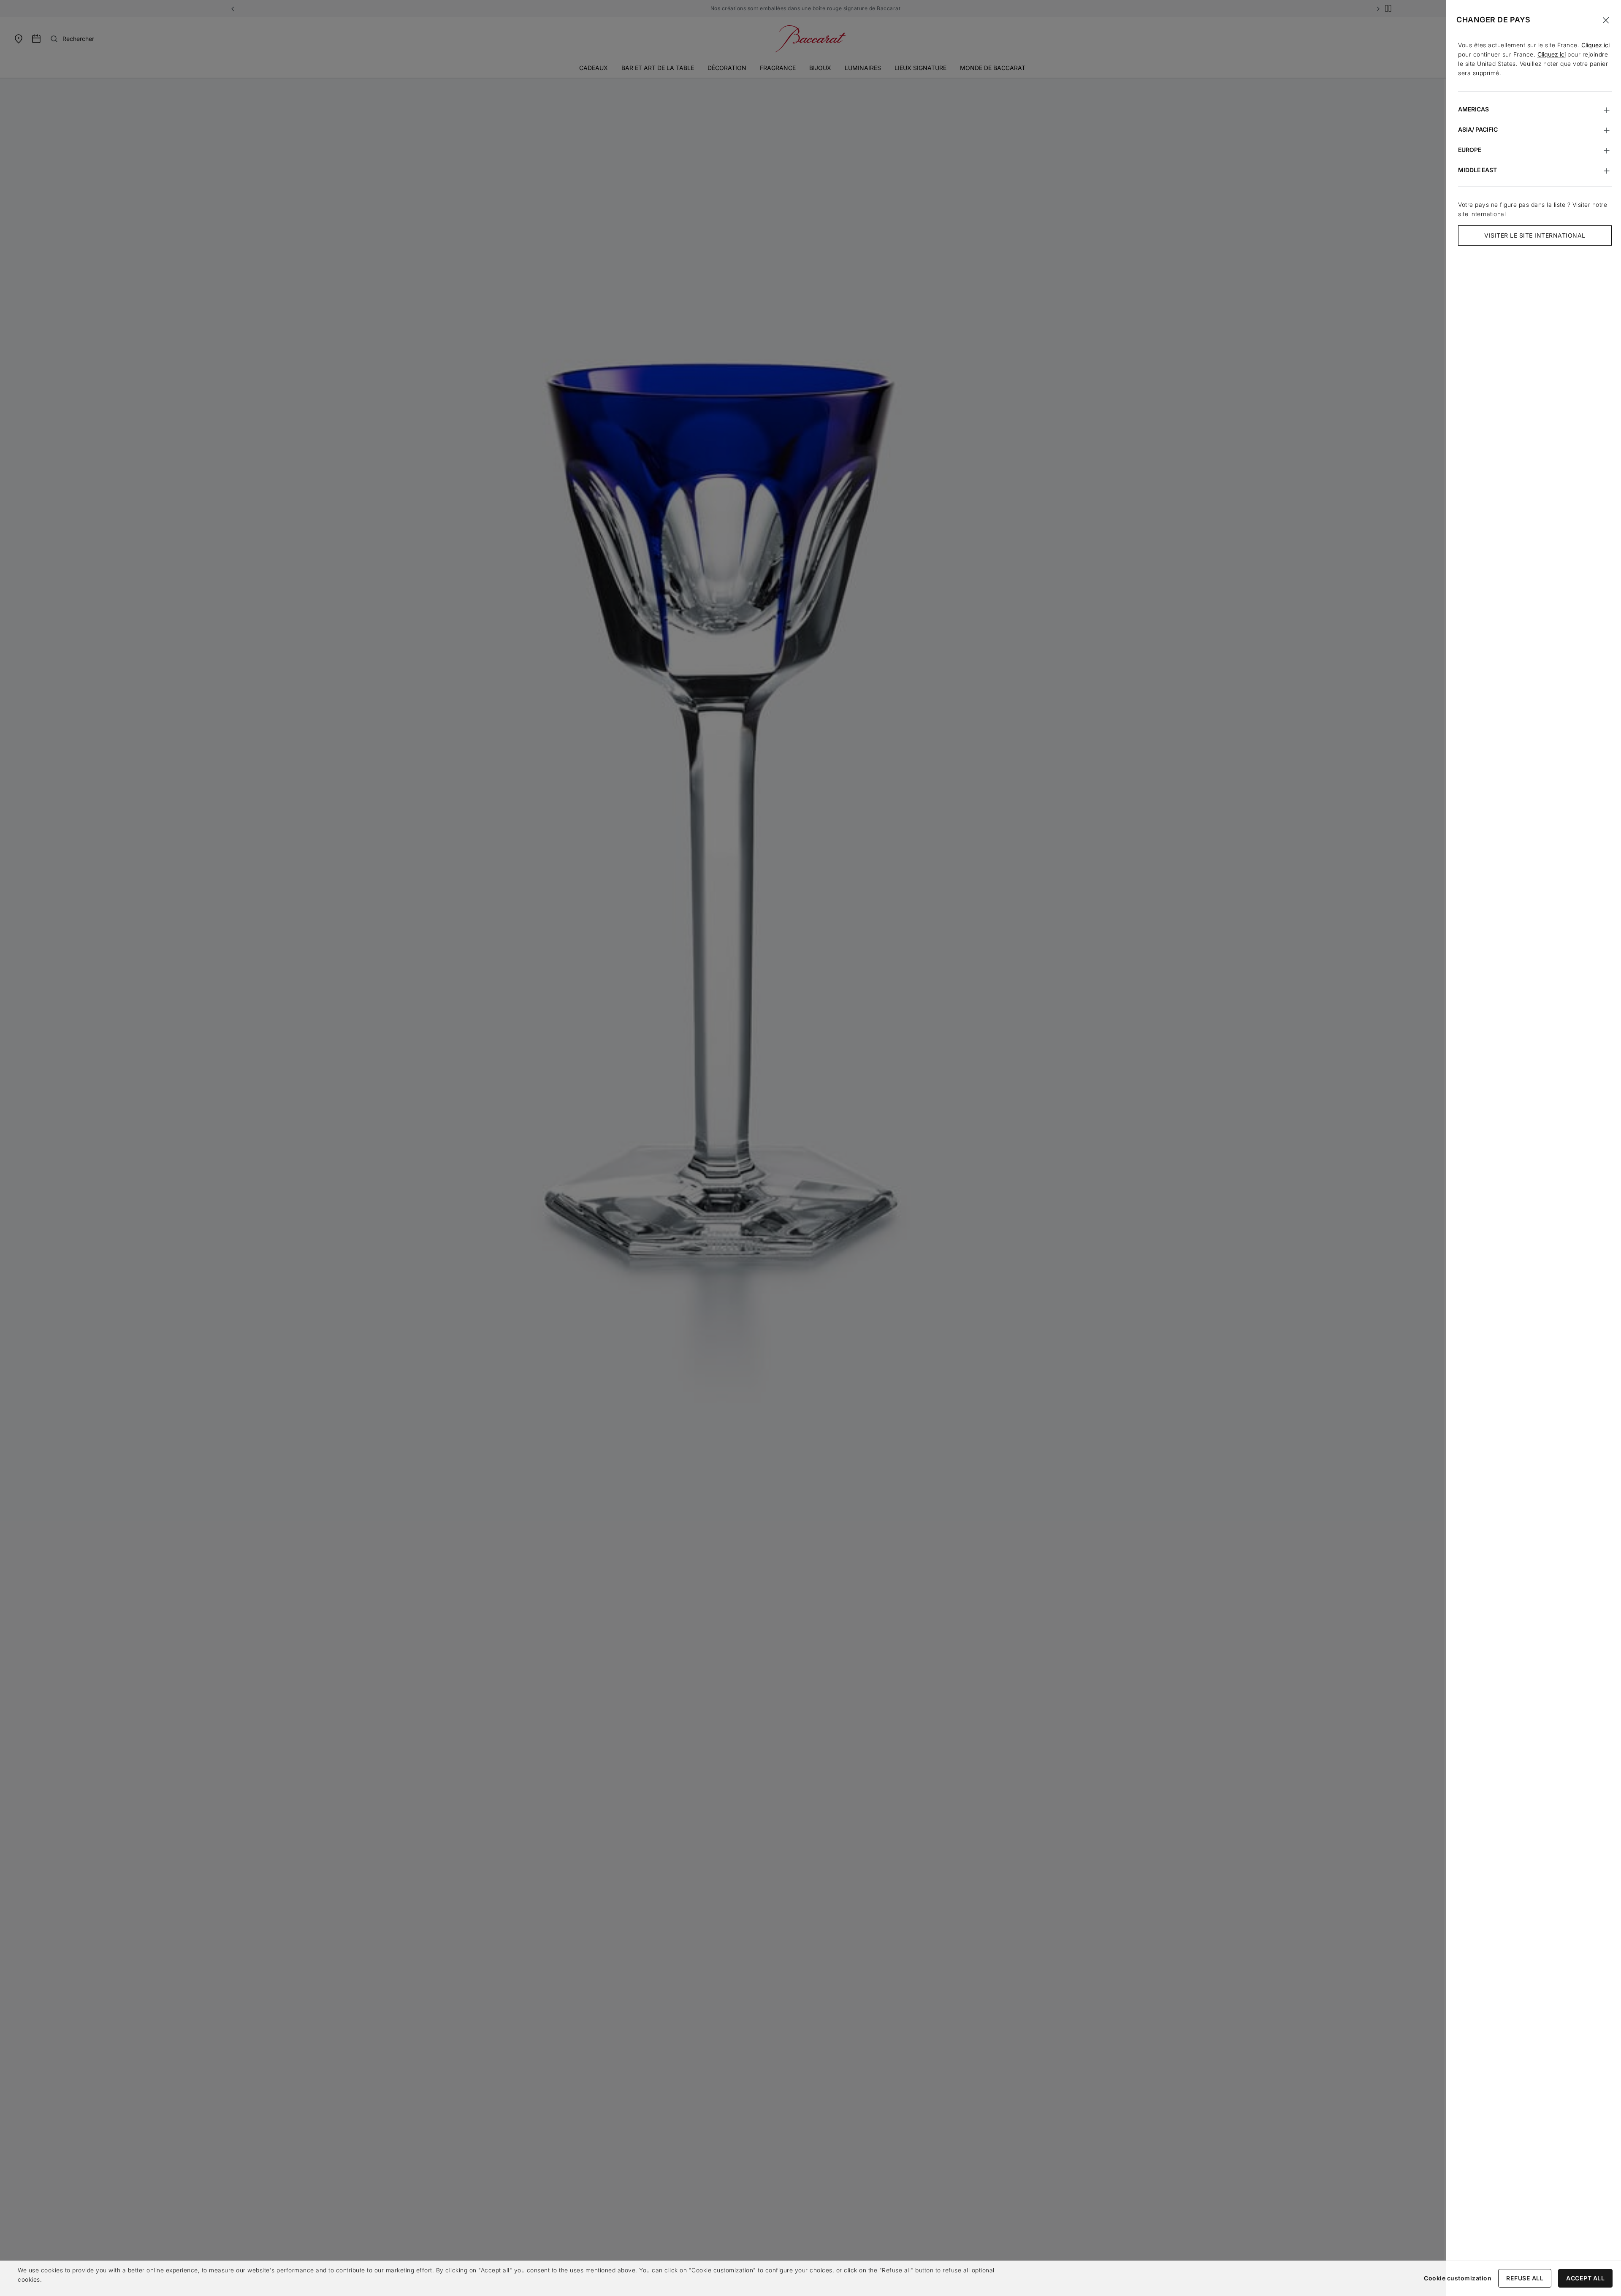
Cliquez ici (1595, 45)
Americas (1473, 109)
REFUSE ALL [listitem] (1525, 2278)
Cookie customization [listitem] (1458, 2278)
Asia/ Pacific (1478, 129)
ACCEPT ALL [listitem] (1585, 2278)
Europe (1470, 150)
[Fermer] (1606, 20)
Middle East (1477, 170)
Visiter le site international (1535, 235)
